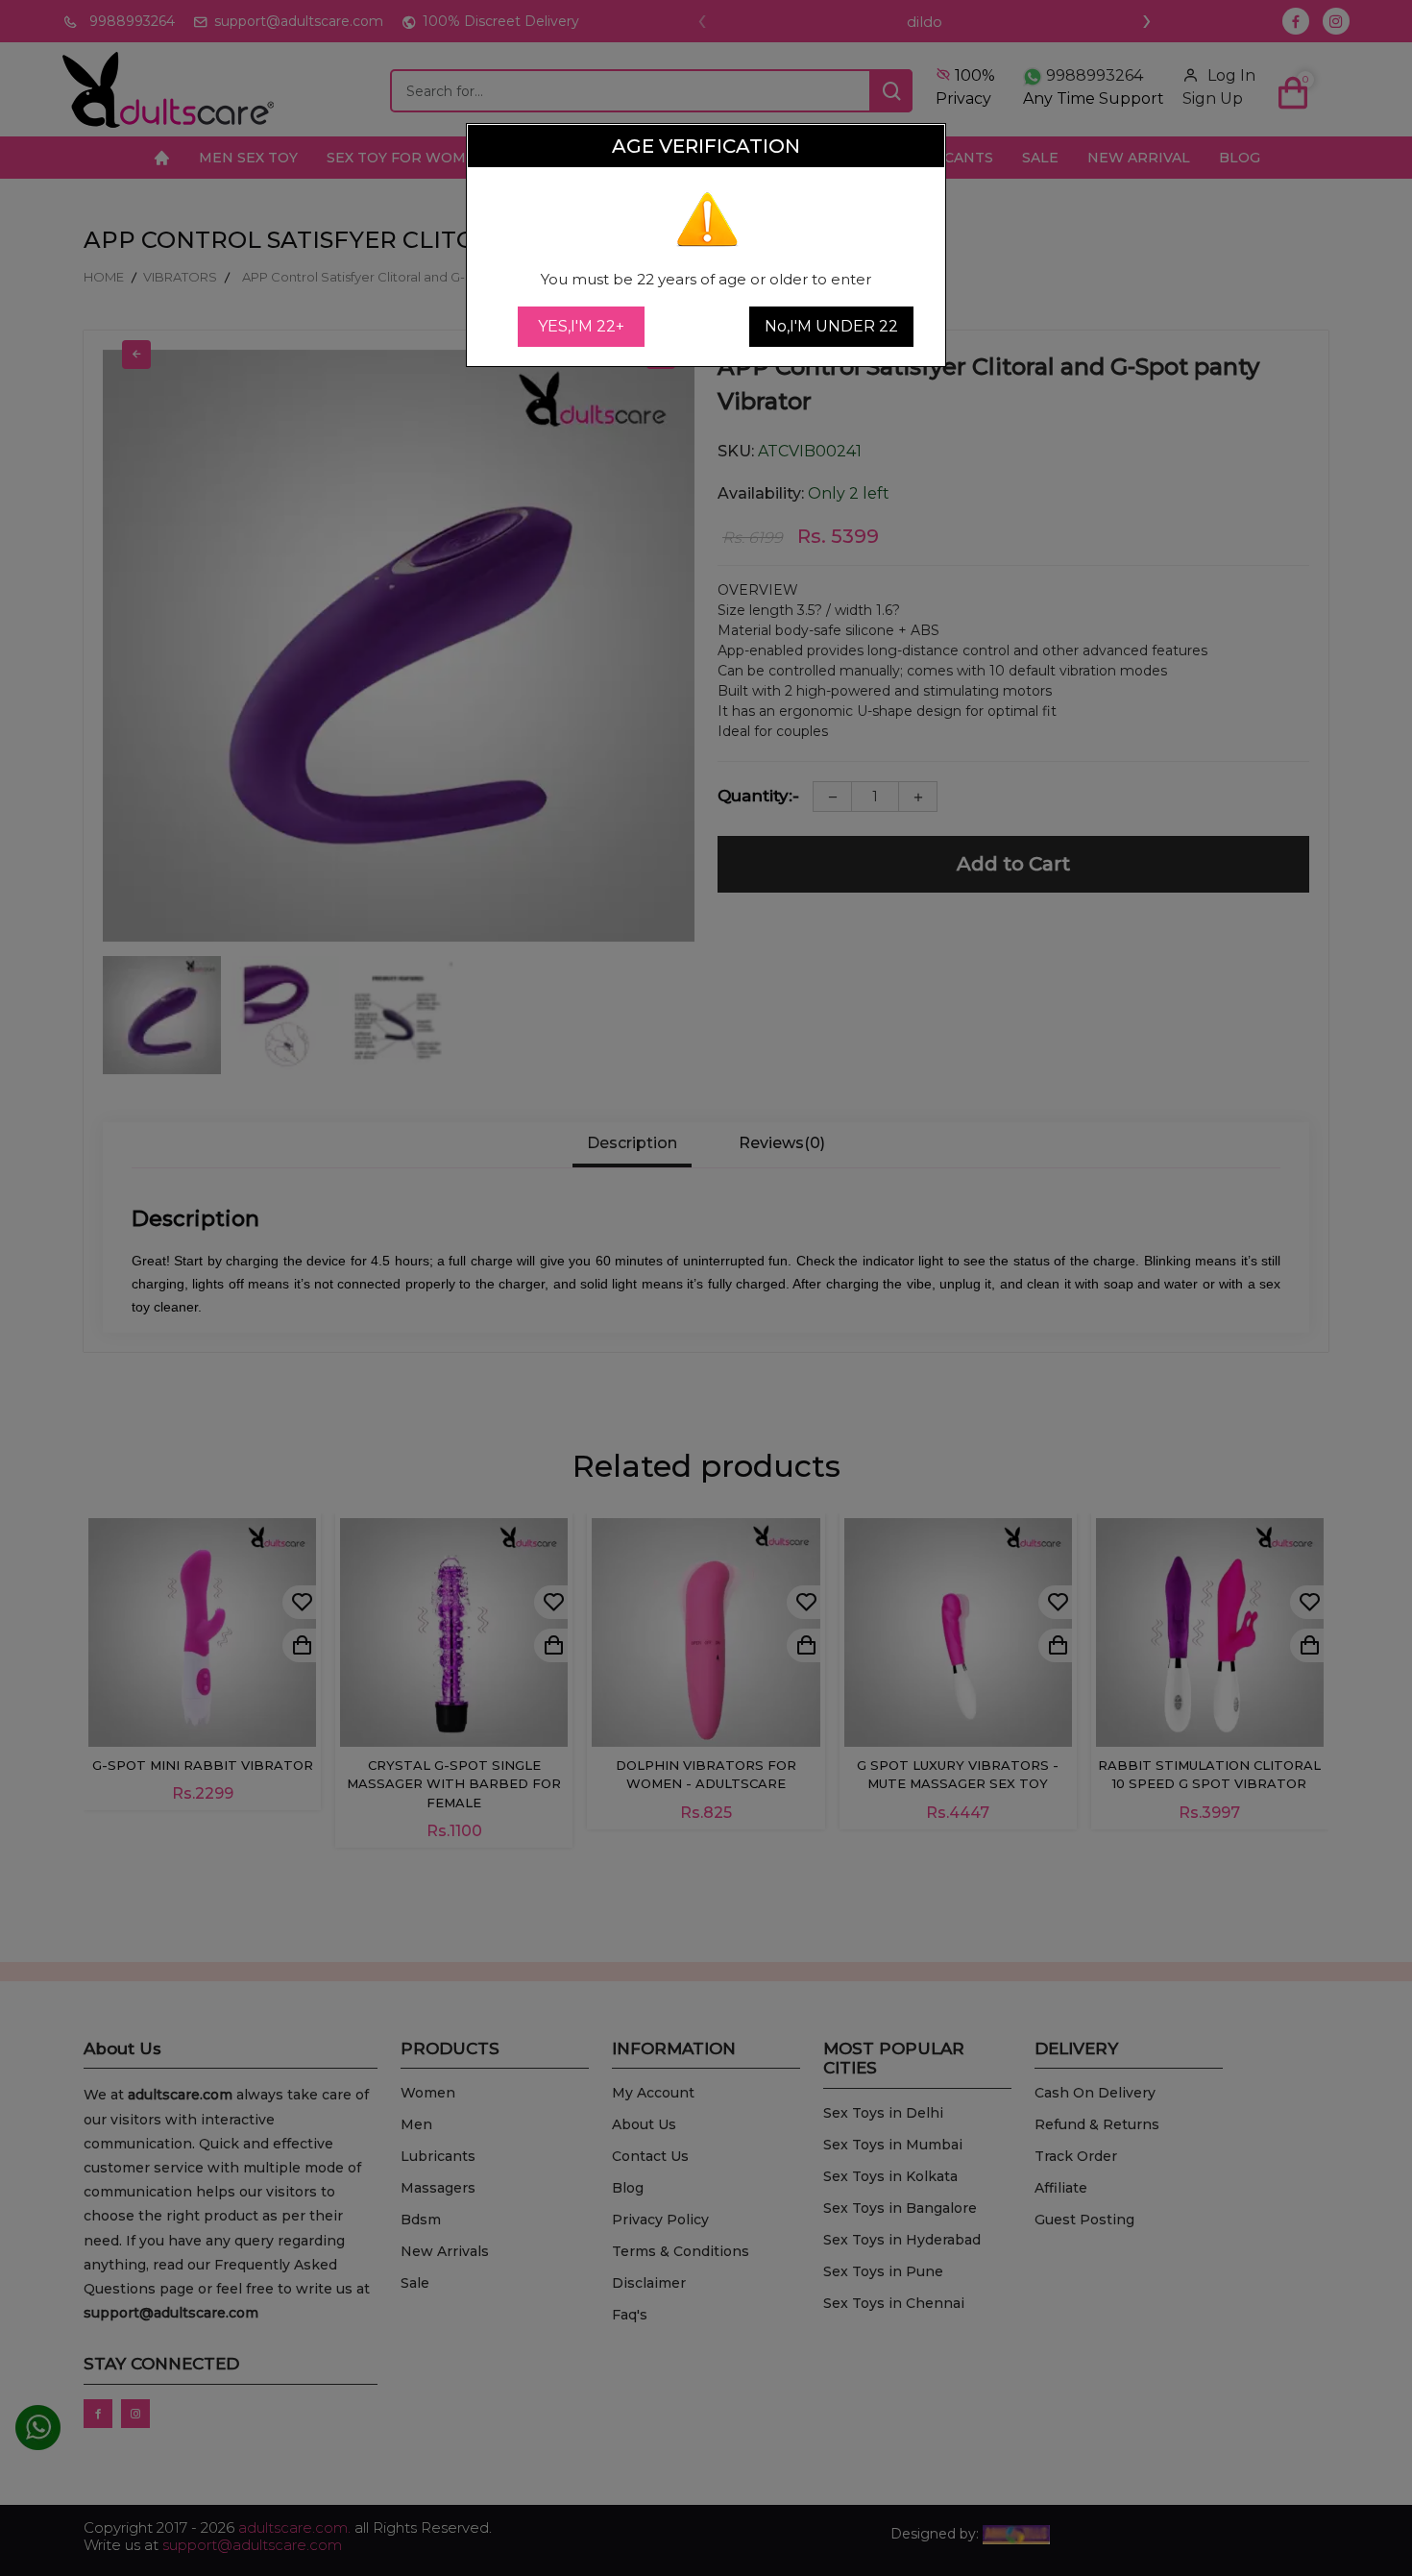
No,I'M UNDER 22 (831, 326)
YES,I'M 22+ (581, 326)
